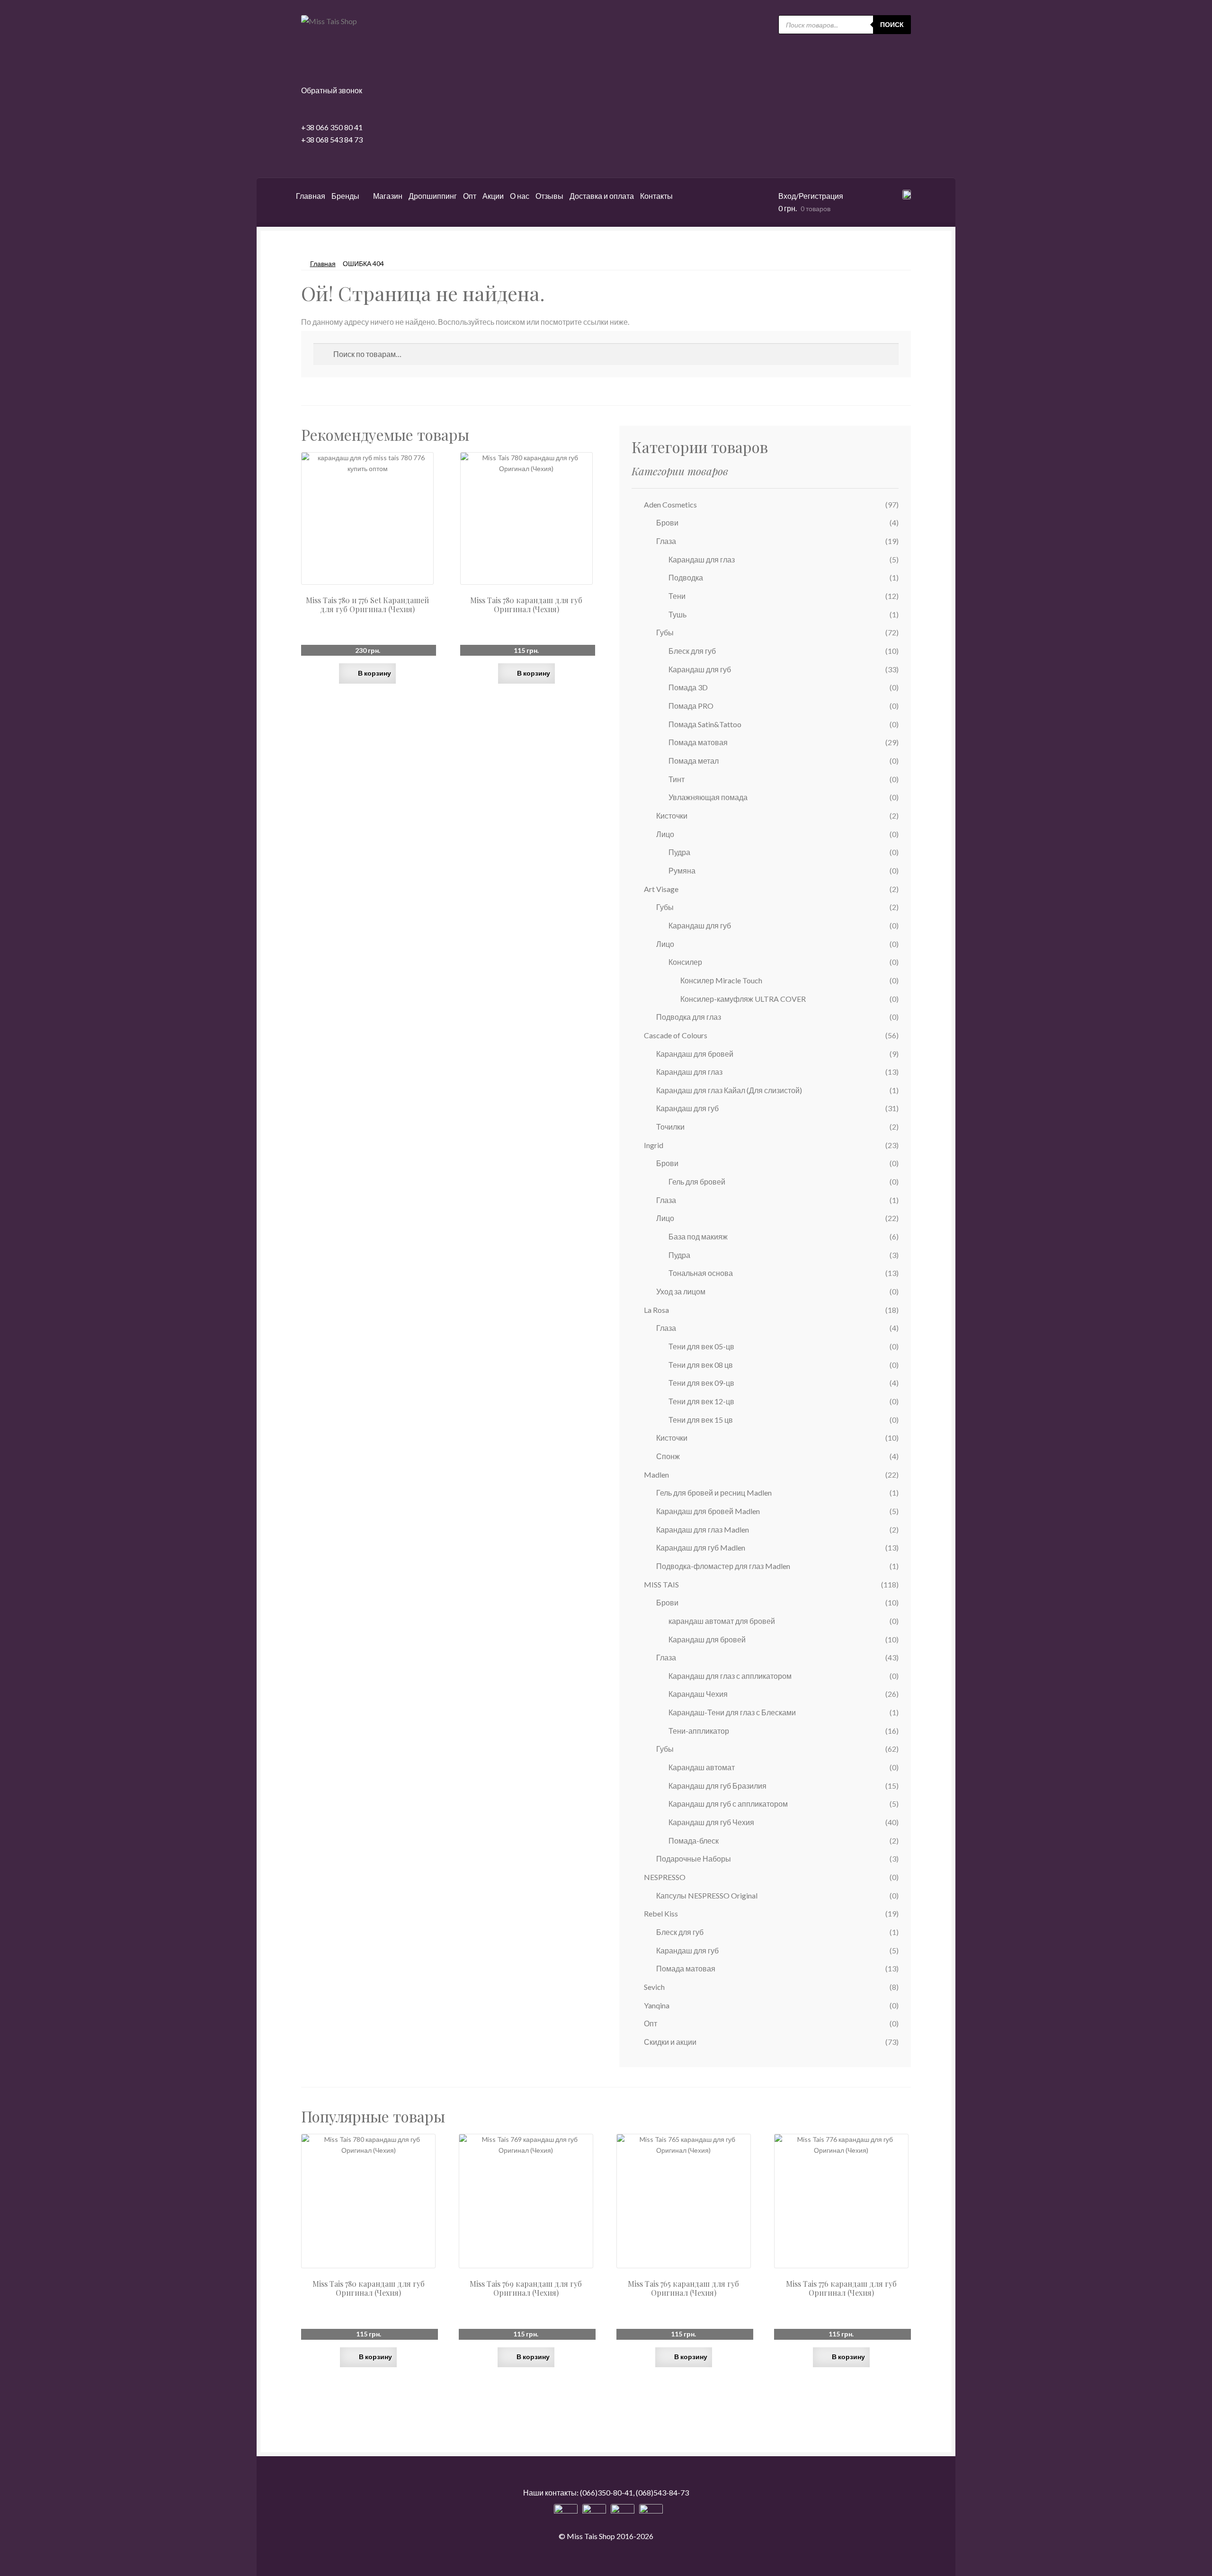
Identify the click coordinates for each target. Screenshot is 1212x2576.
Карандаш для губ (700, 669)
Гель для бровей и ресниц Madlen (714, 1493)
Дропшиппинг (433, 196)
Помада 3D (688, 687)
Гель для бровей (697, 1181)
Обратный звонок (332, 90)
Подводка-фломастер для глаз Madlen (723, 1566)
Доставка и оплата (602, 196)
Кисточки (672, 816)
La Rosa (656, 1310)
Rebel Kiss (661, 1913)
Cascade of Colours (676, 1035)
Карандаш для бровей (695, 1054)
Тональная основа (701, 1273)
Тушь (677, 614)
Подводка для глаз (689, 1017)
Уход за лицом (681, 1291)
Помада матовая (698, 742)
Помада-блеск (694, 1841)
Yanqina (657, 2005)
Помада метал (694, 761)
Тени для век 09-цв (701, 1383)
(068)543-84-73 (662, 2492)
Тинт (677, 779)
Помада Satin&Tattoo (705, 724)
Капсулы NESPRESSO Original (707, 1895)
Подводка (686, 577)
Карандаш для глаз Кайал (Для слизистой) (729, 1090)
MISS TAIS (661, 1584)
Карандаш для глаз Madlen (703, 1529)
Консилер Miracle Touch (721, 980)
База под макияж (698, 1236)
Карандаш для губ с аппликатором (728, 1804)
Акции (493, 196)
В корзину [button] (374, 673)
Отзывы (549, 196)
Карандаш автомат (702, 1767)
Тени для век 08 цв (701, 1365)
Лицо (665, 834)
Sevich (654, 1987)
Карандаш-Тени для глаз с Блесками (732, 1712)
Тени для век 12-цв (701, 1401)
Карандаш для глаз (702, 559)
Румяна (682, 870)
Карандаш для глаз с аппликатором (730, 1676)
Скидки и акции (670, 2042)
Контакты (656, 196)
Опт (470, 196)
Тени (677, 596)
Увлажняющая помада (708, 797)
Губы (665, 632)
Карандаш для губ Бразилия (717, 1786)
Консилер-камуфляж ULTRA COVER (743, 999)
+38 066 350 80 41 (332, 127)
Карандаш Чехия (698, 1694)
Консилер (685, 962)
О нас (520, 196)
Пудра (679, 852)
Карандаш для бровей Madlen (708, 1511)
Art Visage (661, 889)
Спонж (668, 1456)
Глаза (666, 541)
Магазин (388, 196)
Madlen (656, 1475)
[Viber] (651, 2516)
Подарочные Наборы (694, 1858)
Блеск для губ (692, 651)
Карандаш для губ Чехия (711, 1822)
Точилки (670, 1127)
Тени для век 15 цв (701, 1420)
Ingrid (654, 1145)
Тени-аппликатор (699, 1731)
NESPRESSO (665, 1877)
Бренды (345, 196)
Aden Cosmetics (670, 504)
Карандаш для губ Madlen (701, 1547)
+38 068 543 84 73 (332, 139)
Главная (311, 196)
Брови (667, 522)
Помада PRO (691, 706)
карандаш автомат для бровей (722, 1621)
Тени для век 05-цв (701, 1346)
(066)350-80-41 (606, 2492)
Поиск (892, 24)
